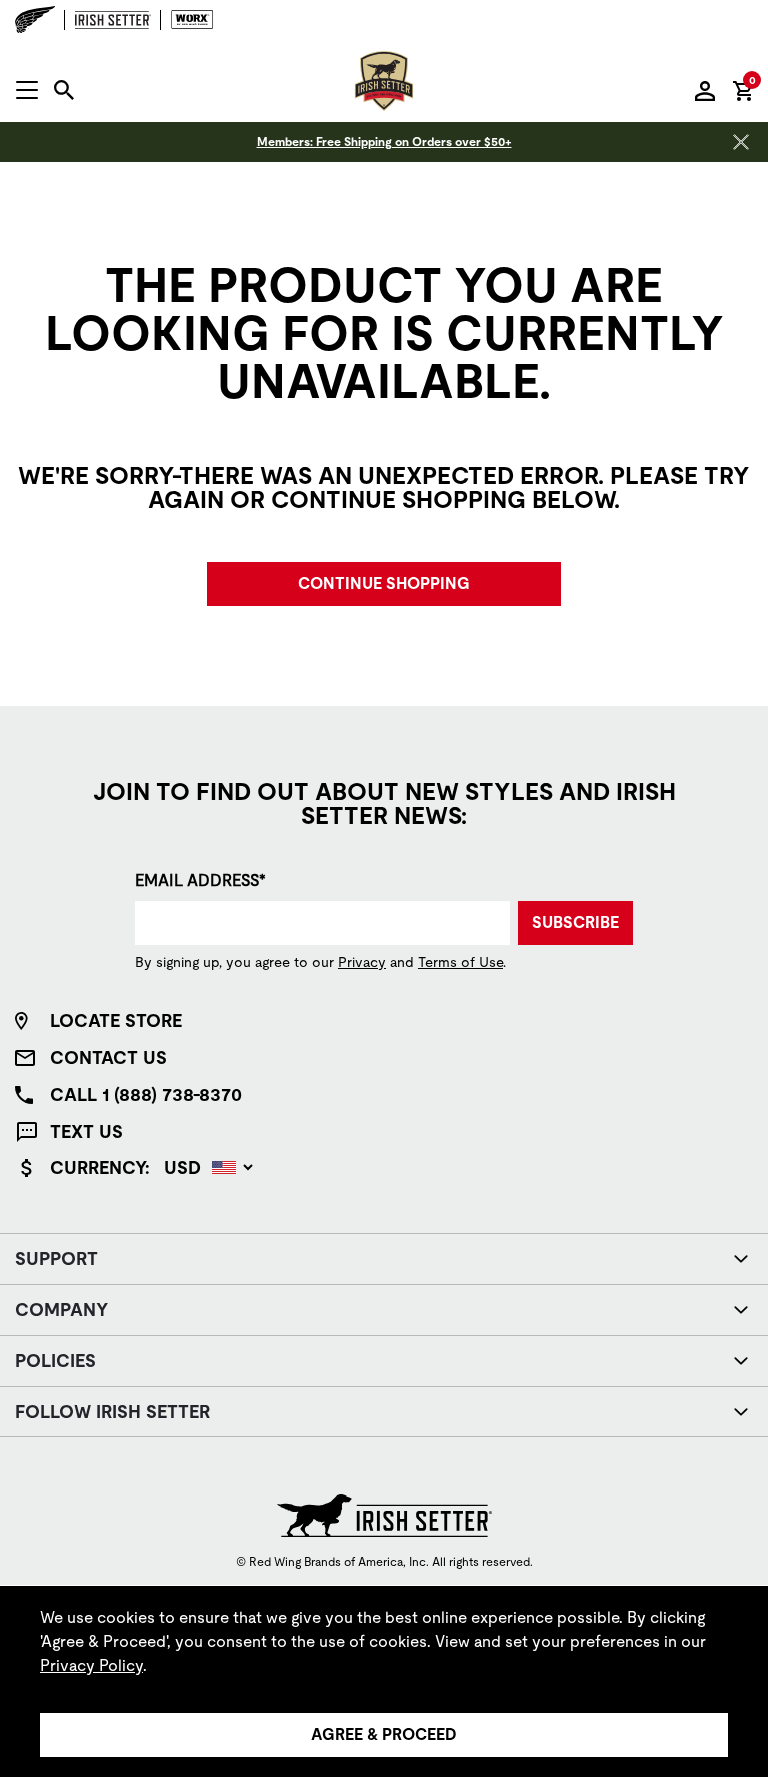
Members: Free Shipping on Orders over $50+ (384, 142)
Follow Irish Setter (112, 1411)
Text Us (86, 1131)
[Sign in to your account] (705, 90)
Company (61, 1309)
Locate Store (116, 1020)
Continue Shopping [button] (384, 583)
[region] (384, 1681)
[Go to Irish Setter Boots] (113, 20)
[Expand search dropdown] (64, 90)
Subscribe (575, 922)
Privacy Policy (91, 1665)
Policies (55, 1360)
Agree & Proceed (384, 1734)
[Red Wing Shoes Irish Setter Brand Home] (384, 81)
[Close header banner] (741, 142)
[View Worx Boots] (187, 20)
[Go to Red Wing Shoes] (40, 19)
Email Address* (200, 880)
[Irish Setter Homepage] (384, 1515)
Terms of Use (460, 962)
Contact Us (108, 1057)
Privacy (362, 962)
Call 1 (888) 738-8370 (146, 1094)
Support (56, 1258)
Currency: (100, 1167)
